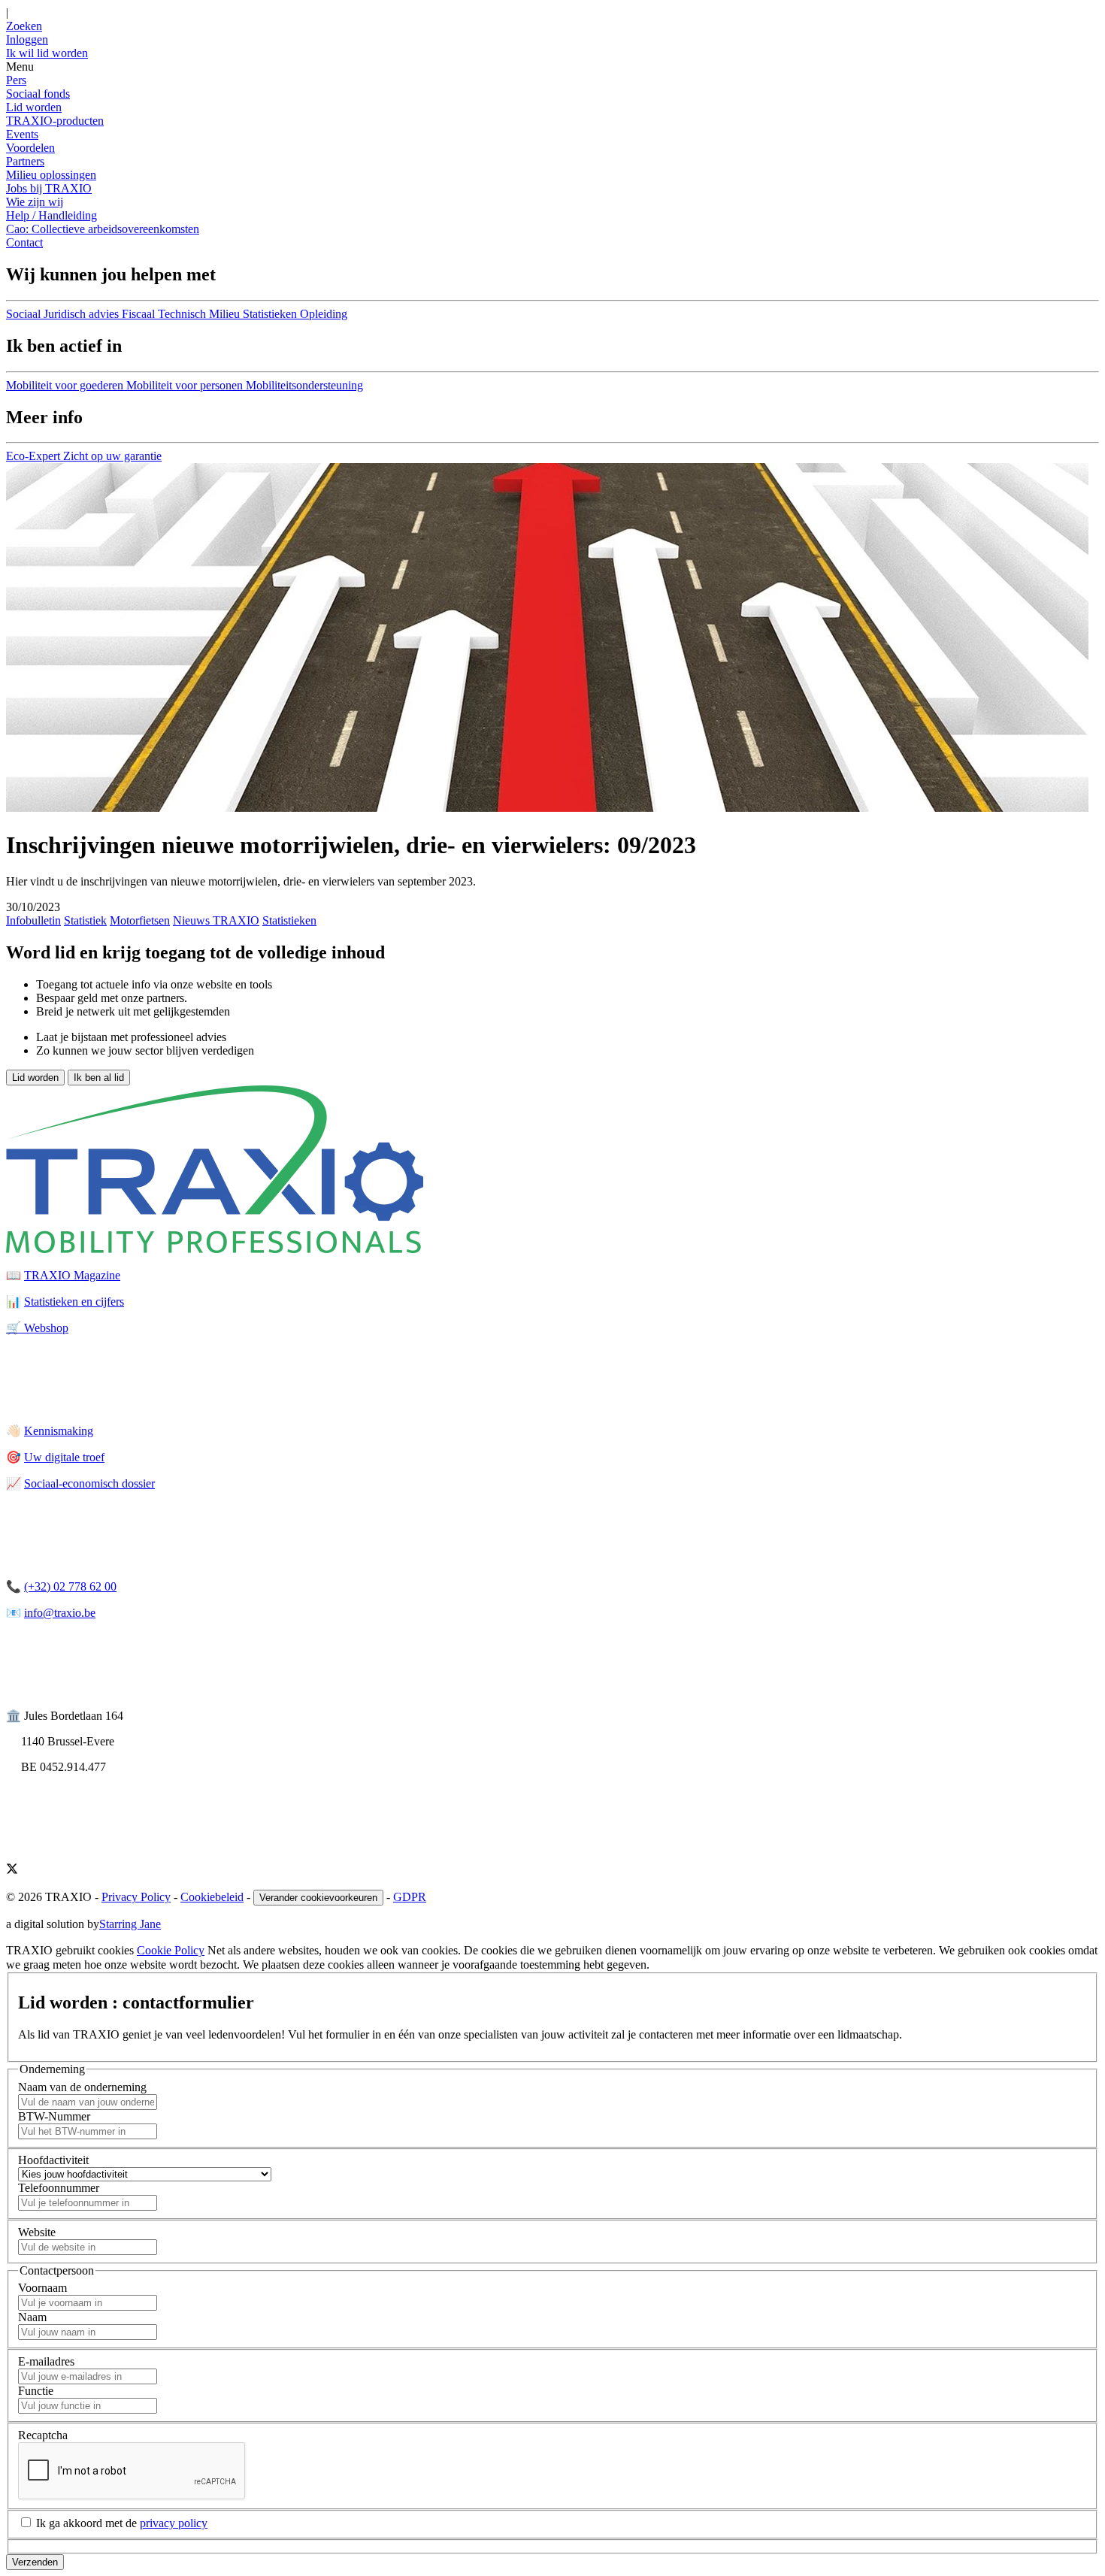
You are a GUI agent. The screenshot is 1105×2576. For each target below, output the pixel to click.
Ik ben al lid (99, 1078)
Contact (24, 242)
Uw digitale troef (64, 1457)
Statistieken (289, 920)
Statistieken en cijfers (74, 1302)
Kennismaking (59, 1431)
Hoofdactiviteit (53, 2160)
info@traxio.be (60, 1613)
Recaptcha (43, 2435)
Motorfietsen (140, 920)
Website (37, 2232)
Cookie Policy (171, 1950)
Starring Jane (130, 1924)
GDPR (410, 1897)
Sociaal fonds (38, 94)
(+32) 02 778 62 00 (70, 1586)
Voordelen (30, 148)
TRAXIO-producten (55, 121)
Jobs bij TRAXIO (49, 188)
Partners (25, 161)
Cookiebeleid (212, 1897)
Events (22, 134)
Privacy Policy (136, 1897)
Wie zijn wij (35, 202)
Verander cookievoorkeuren (318, 1898)
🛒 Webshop (37, 1328)
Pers (16, 80)
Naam (32, 2317)
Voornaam (42, 2288)
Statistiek (85, 920)
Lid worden (34, 107)
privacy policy (174, 2523)
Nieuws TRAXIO (216, 920)
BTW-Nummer (54, 2116)
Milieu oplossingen (51, 175)
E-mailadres (46, 2361)
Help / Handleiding (51, 215)
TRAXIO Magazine (72, 1275)
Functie (36, 2391)
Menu (20, 67)
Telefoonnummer (59, 2188)
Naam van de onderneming (82, 2087)
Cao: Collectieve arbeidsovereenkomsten (103, 229)
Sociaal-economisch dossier (89, 1483)
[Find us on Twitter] (12, 1871)
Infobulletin (33, 920)
